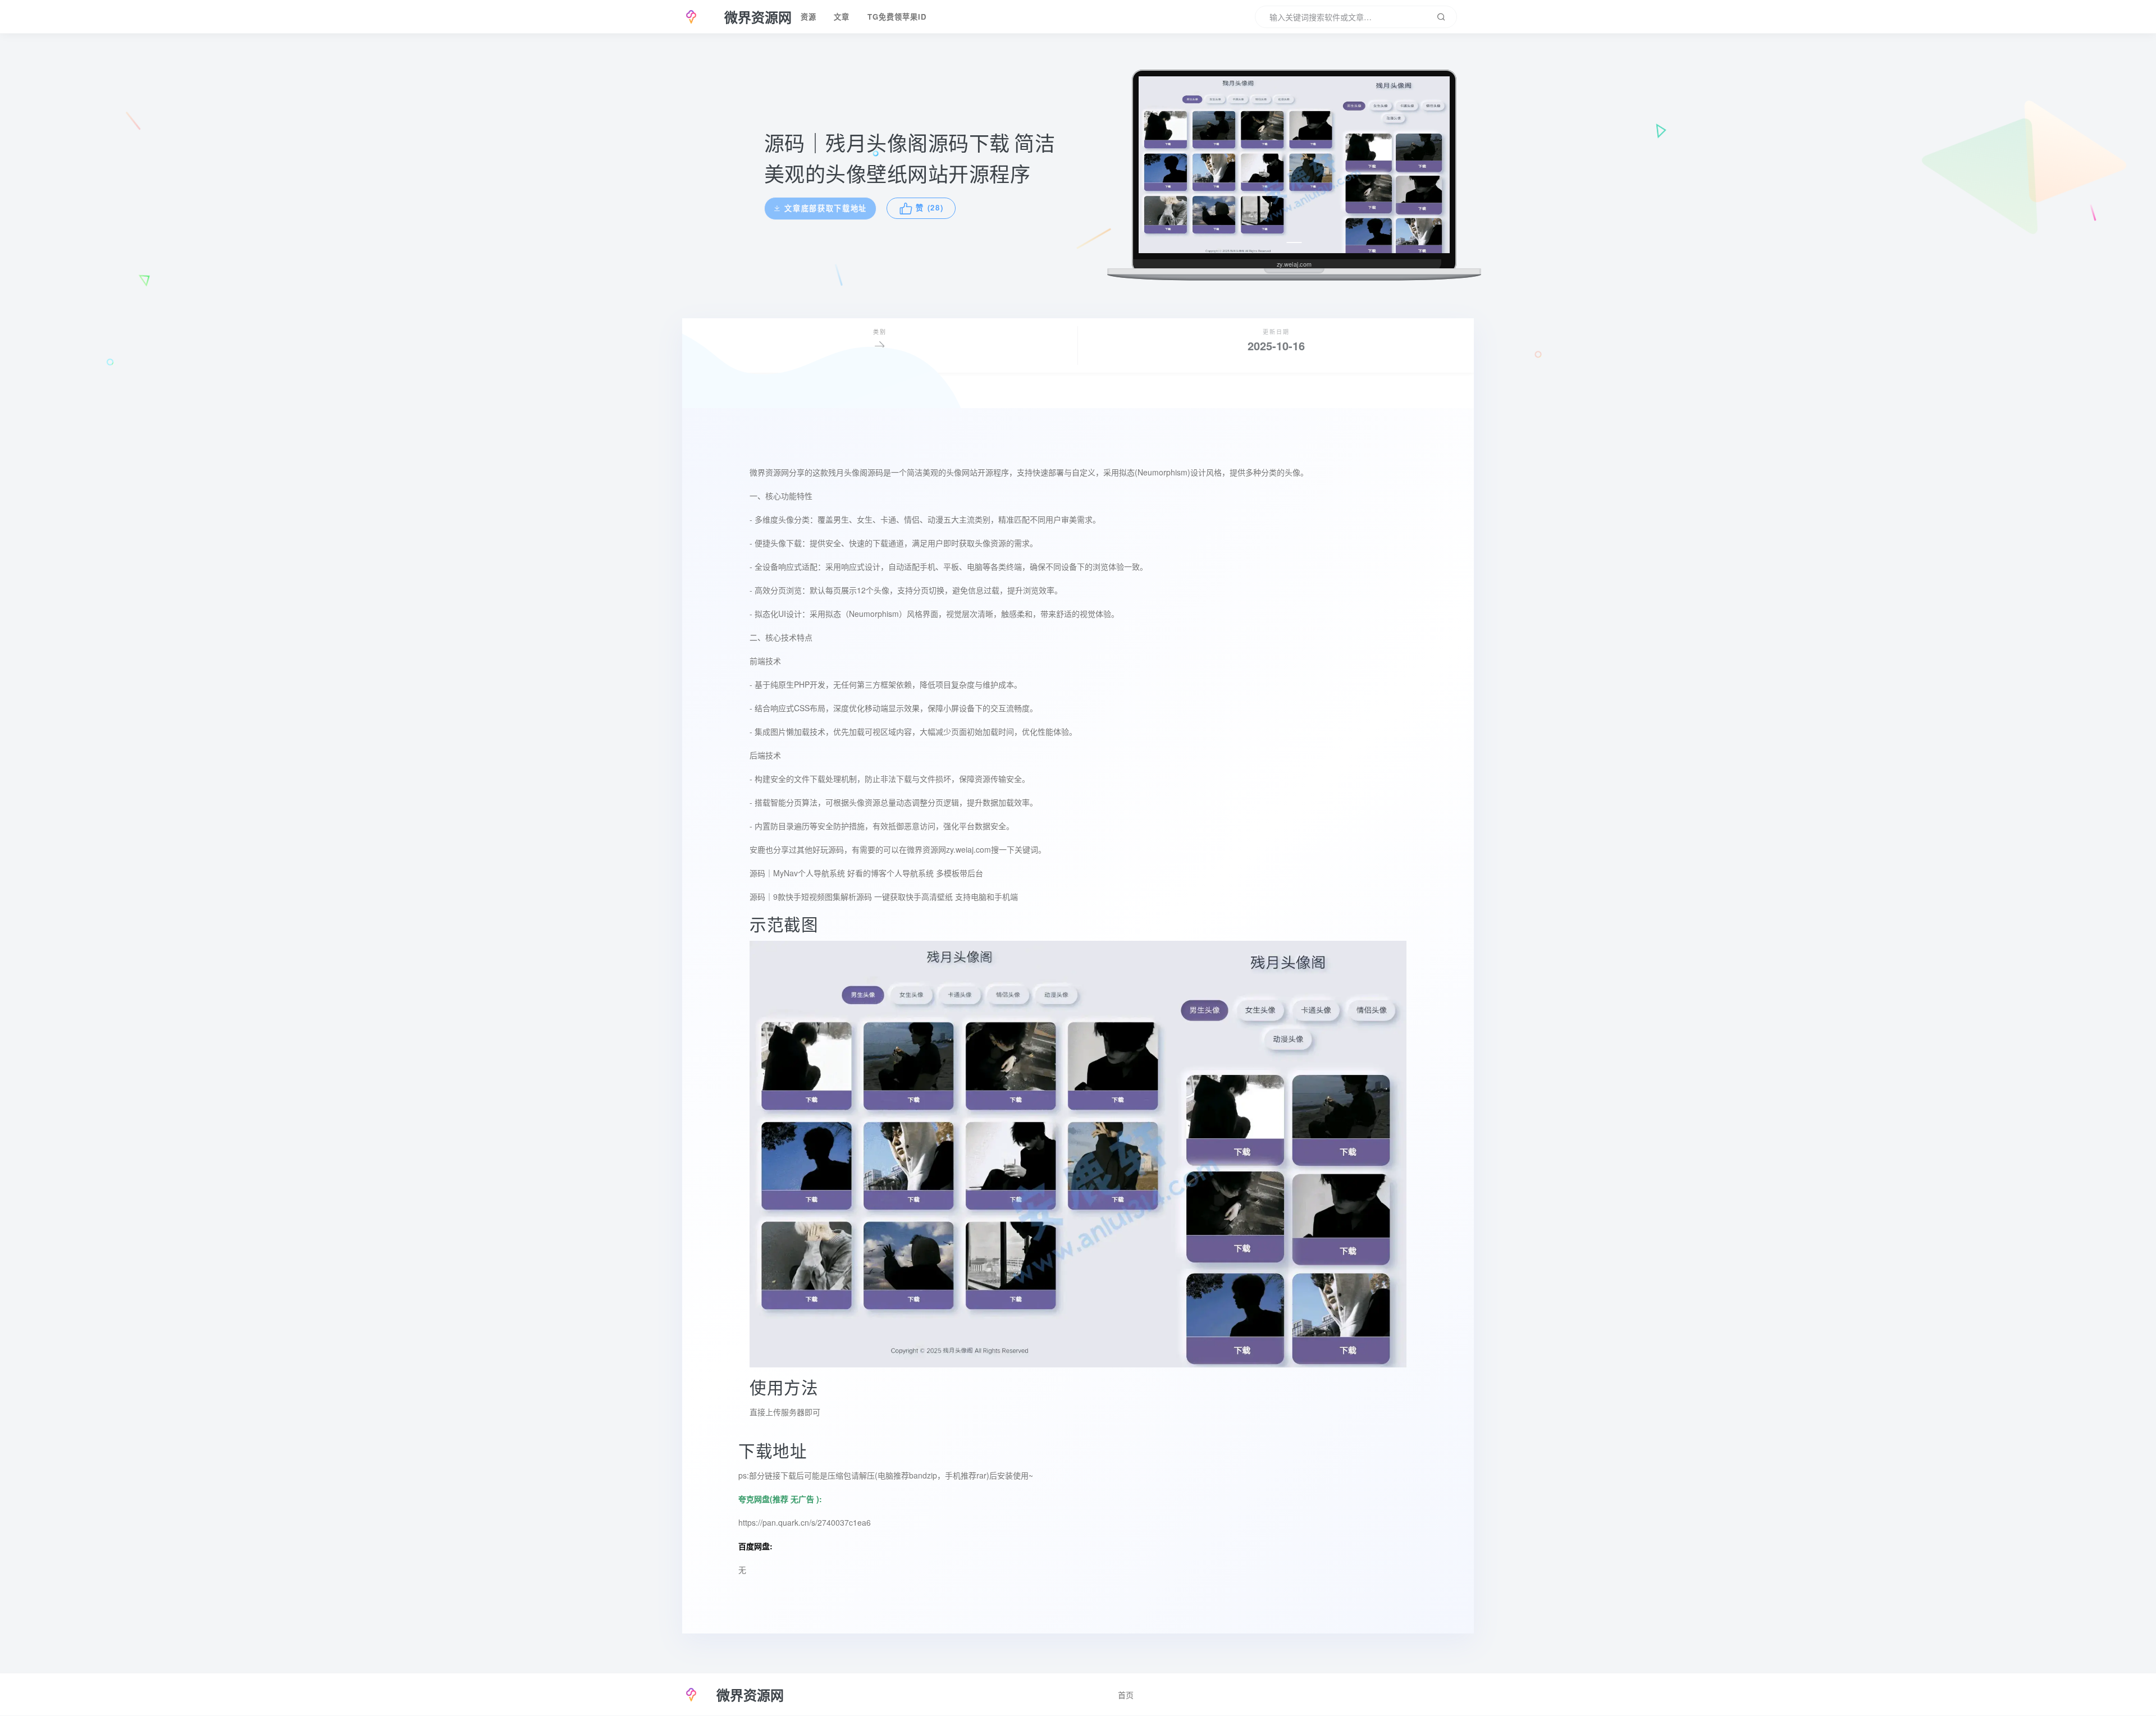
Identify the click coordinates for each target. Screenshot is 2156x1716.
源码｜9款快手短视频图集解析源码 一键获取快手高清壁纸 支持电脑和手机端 (884, 896)
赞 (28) (932, 208)
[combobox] (1356, 17)
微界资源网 (769, 472)
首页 (1126, 1695)
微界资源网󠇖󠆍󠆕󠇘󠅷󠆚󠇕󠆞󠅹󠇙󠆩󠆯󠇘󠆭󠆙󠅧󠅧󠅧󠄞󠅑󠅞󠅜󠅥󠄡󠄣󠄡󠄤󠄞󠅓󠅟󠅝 (926, 849)
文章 (842, 17)
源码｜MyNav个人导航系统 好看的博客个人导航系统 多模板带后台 (866, 873)
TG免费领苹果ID (897, 17)
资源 (808, 17)
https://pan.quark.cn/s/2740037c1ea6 (805, 1522)
